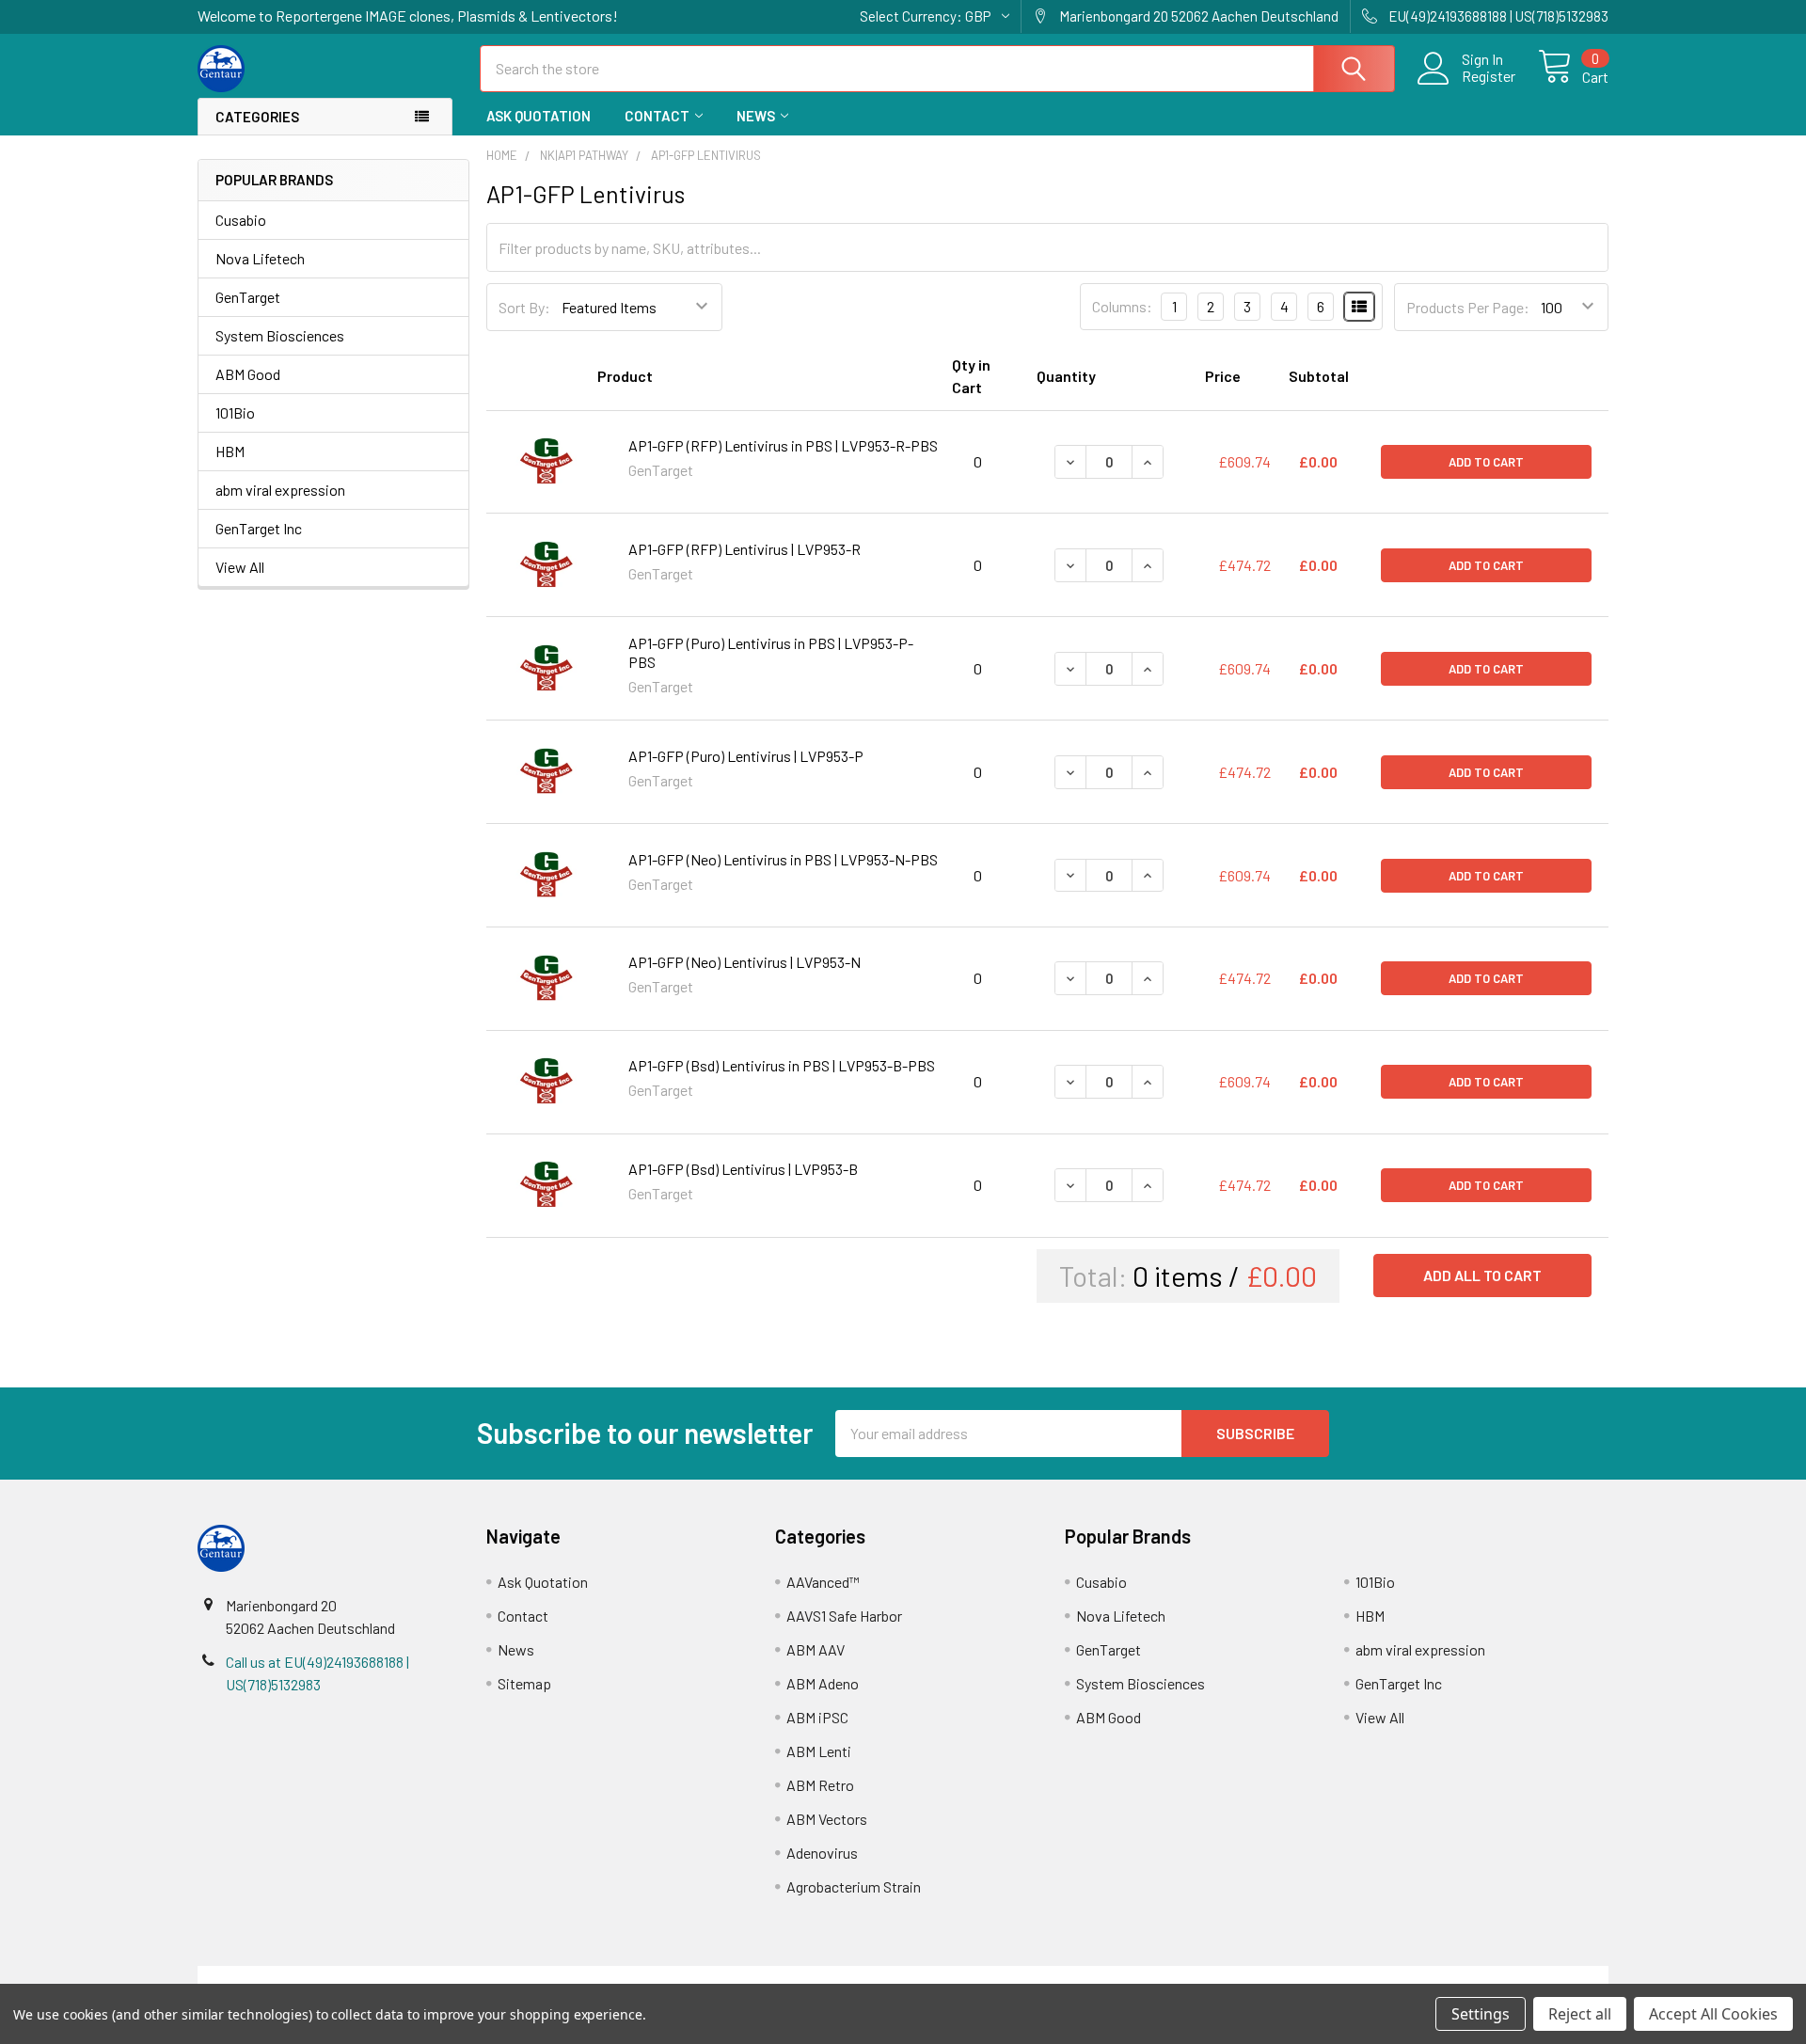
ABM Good (248, 374)
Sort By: (524, 307)
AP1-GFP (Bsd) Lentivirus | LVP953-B (743, 1169)
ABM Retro (820, 1785)
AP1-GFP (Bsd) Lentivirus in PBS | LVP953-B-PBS (782, 1065)
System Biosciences (280, 335)
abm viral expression (280, 490)
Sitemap (524, 1683)
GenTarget (248, 297)
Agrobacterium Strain (854, 1886)
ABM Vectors (827, 1819)
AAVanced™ (823, 1582)
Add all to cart (1482, 1275)
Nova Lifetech (260, 258)
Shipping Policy (727, 1977)
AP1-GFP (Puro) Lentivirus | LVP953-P (746, 756)
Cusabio (241, 220)
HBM (230, 451)
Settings (1481, 2014)
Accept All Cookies (1713, 2014)
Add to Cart (1486, 462)
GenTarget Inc (259, 528)
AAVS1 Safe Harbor (844, 1616)
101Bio (235, 412)
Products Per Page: (1468, 307)
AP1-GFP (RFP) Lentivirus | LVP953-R (745, 549)
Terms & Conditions (374, 1977)
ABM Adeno (823, 1683)
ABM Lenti (819, 1751)
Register (1489, 76)
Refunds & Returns (1079, 1977)
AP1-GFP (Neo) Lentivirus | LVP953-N (745, 962)
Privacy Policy (1433, 1977)
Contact (657, 116)
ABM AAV (816, 1649)
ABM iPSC (817, 1717)
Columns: (1122, 306)
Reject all (1580, 2014)
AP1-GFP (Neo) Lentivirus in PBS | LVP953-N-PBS (783, 859)
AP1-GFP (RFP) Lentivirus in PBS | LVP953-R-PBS (783, 445)
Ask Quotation (539, 116)
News (756, 116)
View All (240, 567)
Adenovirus (822, 1853)
